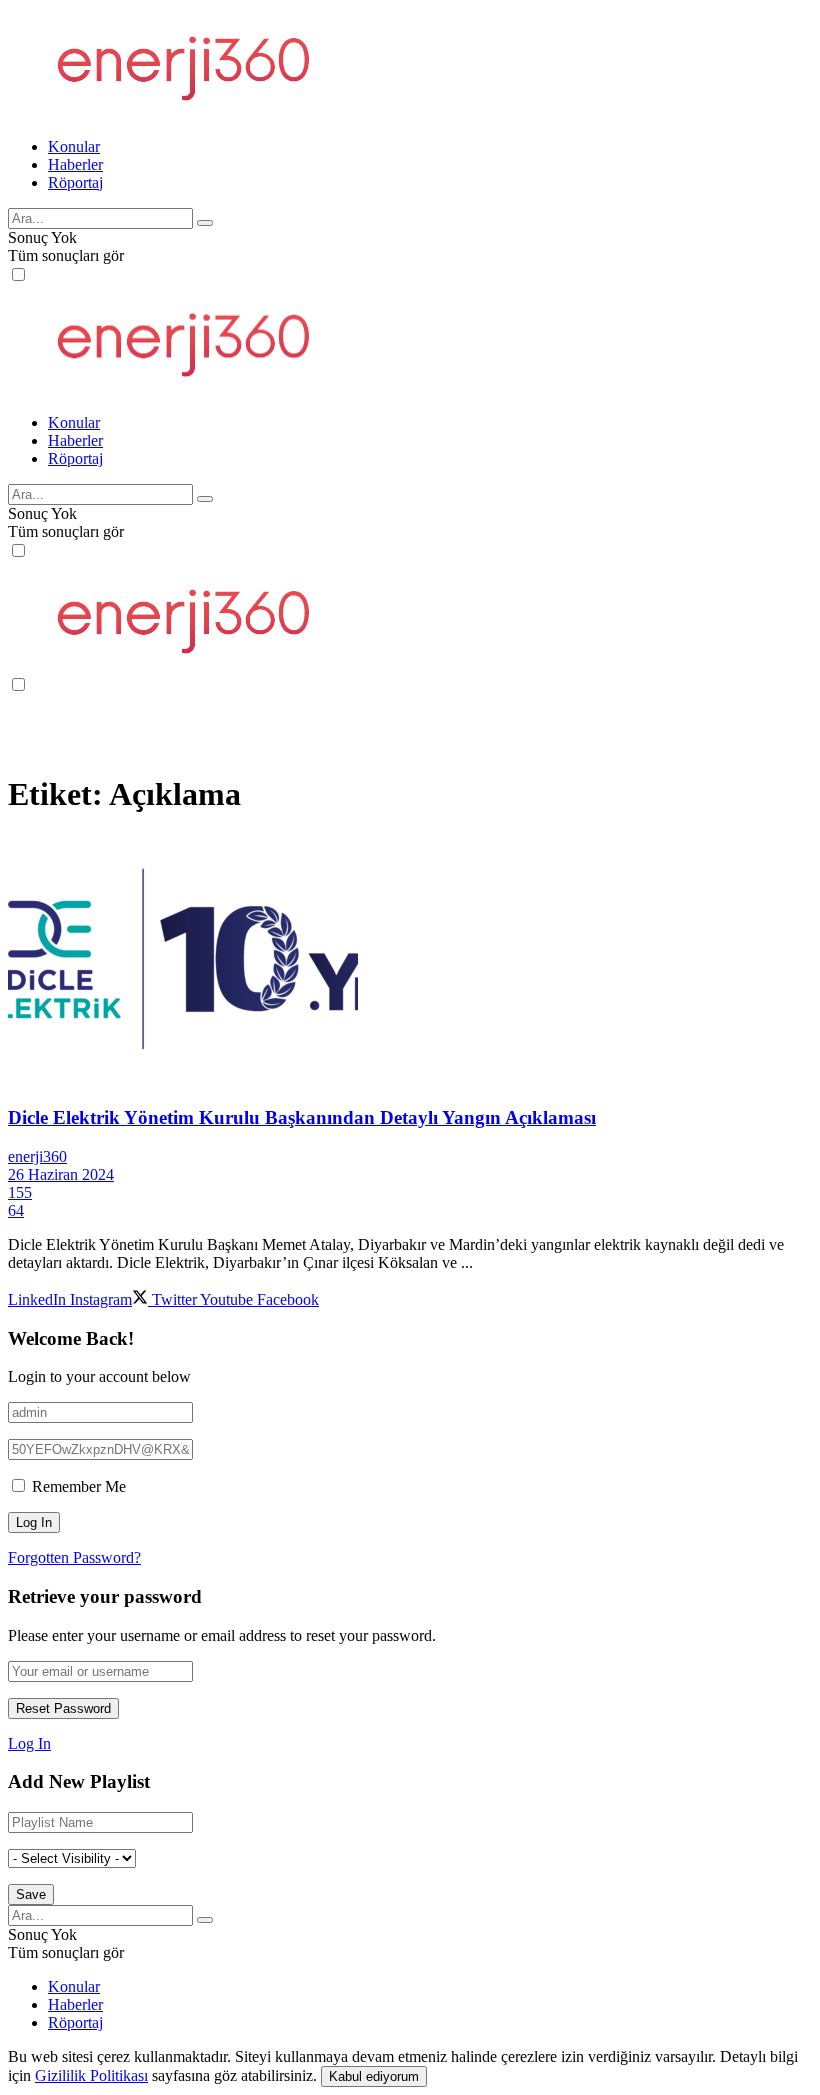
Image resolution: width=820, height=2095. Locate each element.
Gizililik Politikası (91, 2075)
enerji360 (37, 1156)
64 (16, 1210)
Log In (29, 1743)
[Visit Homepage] (181, 112)
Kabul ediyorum (374, 2076)
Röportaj (75, 182)
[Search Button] (205, 223)
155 (20, 1192)
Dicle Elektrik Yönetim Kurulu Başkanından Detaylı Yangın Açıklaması (302, 1117)
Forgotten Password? (74, 1557)
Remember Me (79, 1486)
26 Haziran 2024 (61, 1174)
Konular (74, 146)
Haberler (75, 164)
